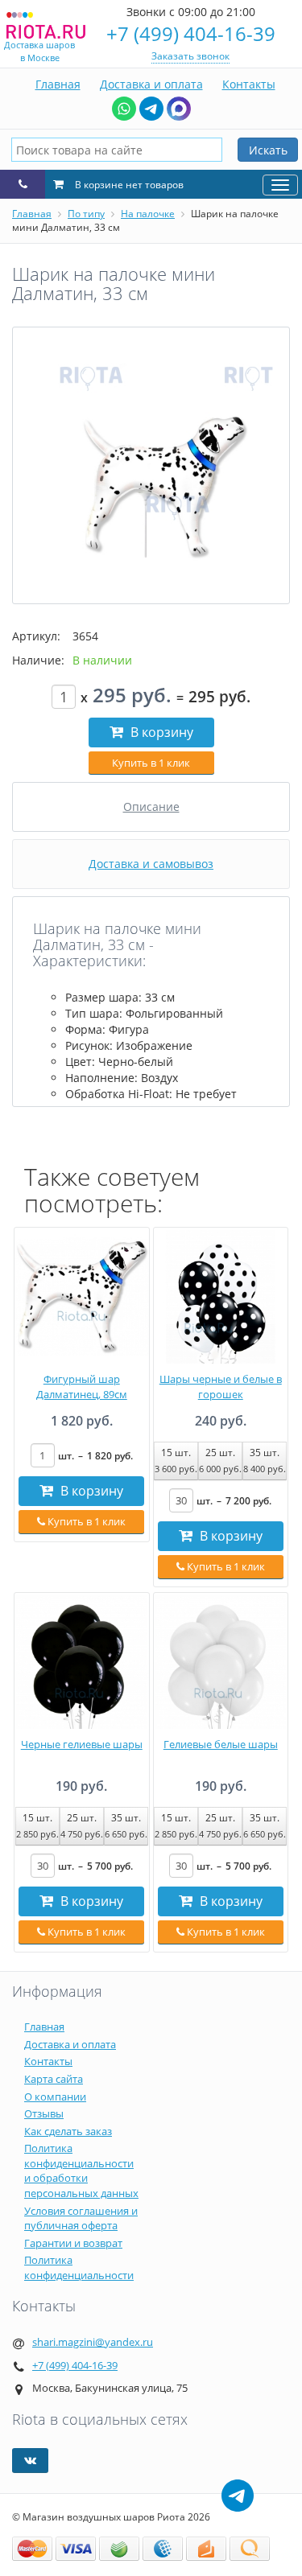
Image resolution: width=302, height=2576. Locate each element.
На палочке (148, 214)
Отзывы (44, 2113)
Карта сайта (54, 2079)
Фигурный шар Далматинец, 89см (82, 1387)
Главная (58, 84)
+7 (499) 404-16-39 (191, 33)
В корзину (160, 732)
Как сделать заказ (68, 2131)
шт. (95, 1456)
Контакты (249, 84)
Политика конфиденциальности (79, 2267)
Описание (151, 807)
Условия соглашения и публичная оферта (81, 2218)
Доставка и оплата (151, 84)
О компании (55, 2097)
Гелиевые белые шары (221, 1744)
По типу (86, 214)
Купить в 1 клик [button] (151, 763)
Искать (268, 150)
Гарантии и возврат (73, 2243)
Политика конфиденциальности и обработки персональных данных (81, 2171)
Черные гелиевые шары (82, 1744)
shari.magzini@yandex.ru (93, 2342)
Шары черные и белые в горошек (221, 1387)
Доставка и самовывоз (151, 864)
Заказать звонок (190, 56)
